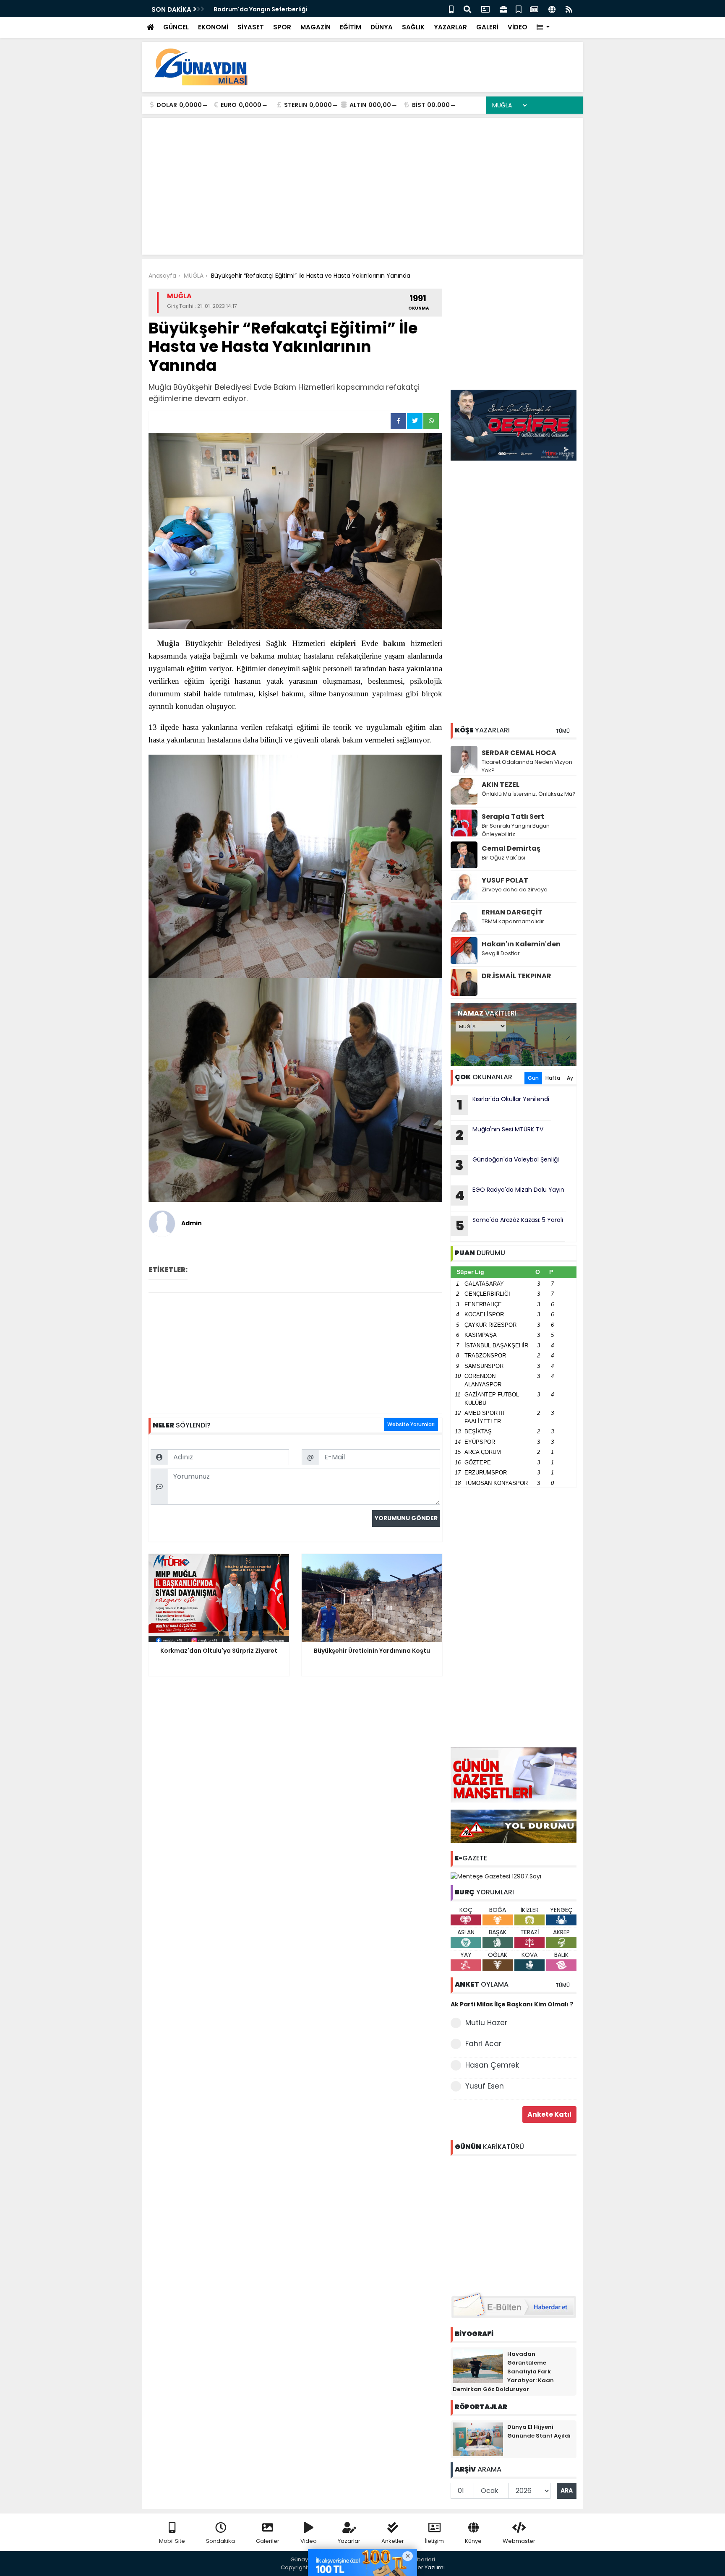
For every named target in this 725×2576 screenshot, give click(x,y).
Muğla (168, 643)
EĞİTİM (351, 27)
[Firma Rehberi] (503, 9)
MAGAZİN (316, 27)
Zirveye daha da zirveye (515, 889)
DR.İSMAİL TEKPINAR (516, 976)
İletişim (434, 2541)
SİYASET (251, 27)
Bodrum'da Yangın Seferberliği (260, 9)
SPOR (282, 27)
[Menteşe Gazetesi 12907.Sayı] (496, 1876)
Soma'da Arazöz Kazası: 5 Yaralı (509, 1225)
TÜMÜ (563, 731)
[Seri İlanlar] (519, 9)
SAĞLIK (413, 27)
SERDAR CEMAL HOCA (519, 753)
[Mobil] (451, 9)
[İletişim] (485, 9)
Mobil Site (172, 2541)
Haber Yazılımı (425, 2567)
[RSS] (569, 9)
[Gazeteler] (534, 9)
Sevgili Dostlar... (503, 953)
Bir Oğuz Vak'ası (503, 858)
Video (309, 2541)
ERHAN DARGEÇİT (512, 912)
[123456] (514, 2222)
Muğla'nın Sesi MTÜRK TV (499, 1135)
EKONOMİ (213, 27)
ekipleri (343, 643)
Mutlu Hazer (486, 2023)
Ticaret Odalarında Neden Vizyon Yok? (527, 766)
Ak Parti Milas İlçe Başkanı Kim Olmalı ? (512, 2004)
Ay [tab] (570, 1078)
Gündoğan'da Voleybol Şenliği (507, 1165)
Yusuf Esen (485, 2086)
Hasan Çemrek (492, 2065)
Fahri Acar (483, 2044)
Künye (473, 2541)
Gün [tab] (533, 1078)
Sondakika (220, 2541)
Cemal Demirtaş (511, 848)
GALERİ (487, 27)
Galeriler (268, 2541)
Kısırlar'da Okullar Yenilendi (503, 1104)
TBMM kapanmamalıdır (513, 921)
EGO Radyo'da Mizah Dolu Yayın (510, 1195)
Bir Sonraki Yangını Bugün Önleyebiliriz (516, 830)
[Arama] (467, 9)
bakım (394, 643)
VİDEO (518, 27)
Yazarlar (349, 2541)
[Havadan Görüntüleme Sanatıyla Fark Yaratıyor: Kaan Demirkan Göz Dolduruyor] (478, 2365)
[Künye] (552, 9)
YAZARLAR (450, 27)
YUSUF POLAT (505, 880)
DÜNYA (382, 27)
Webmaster (519, 2541)
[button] (543, 27)
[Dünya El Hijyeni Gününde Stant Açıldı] (478, 2438)
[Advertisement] (424, 67)
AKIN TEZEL (501, 785)
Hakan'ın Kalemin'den (521, 944)
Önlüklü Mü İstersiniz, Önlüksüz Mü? (529, 794)
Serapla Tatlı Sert (513, 817)
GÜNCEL (176, 27)
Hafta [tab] (553, 1078)
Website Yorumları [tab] (411, 1424)
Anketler (393, 2541)
